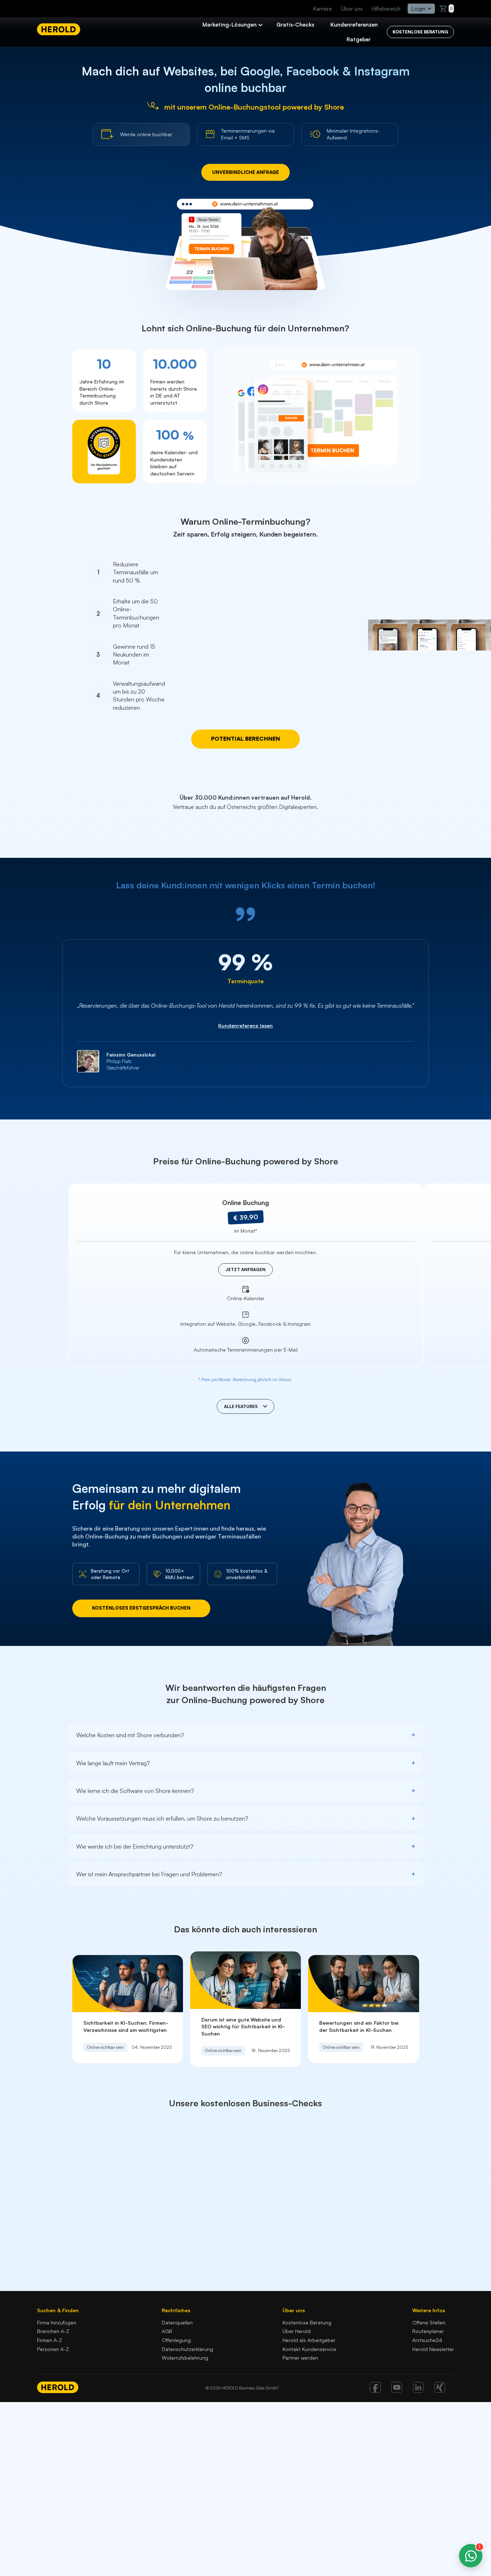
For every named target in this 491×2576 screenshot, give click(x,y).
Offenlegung (176, 2340)
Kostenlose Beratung (307, 2322)
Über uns (352, 9)
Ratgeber (359, 39)
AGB (167, 2331)
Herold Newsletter (433, 2349)
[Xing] (440, 2391)
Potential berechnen (245, 739)
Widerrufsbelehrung (185, 2358)
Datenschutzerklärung (187, 2349)
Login (418, 9)
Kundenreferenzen (354, 25)
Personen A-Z (53, 2349)
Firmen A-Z (50, 2340)
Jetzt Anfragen (245, 1269)
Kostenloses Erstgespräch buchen (141, 1608)
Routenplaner (428, 2331)
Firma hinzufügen (57, 2322)
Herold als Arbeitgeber (309, 2340)
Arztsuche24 (427, 2340)
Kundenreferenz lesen (245, 1025)
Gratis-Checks (295, 25)
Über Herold (297, 2331)
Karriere (323, 9)
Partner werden (300, 2358)
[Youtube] (397, 2391)
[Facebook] (375, 2391)
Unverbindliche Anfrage (245, 172)
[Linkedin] (418, 2391)
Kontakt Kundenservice (309, 2349)
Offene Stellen (429, 2322)
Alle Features (241, 1406)
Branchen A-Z (53, 2331)
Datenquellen (177, 2322)
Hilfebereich (386, 9)
